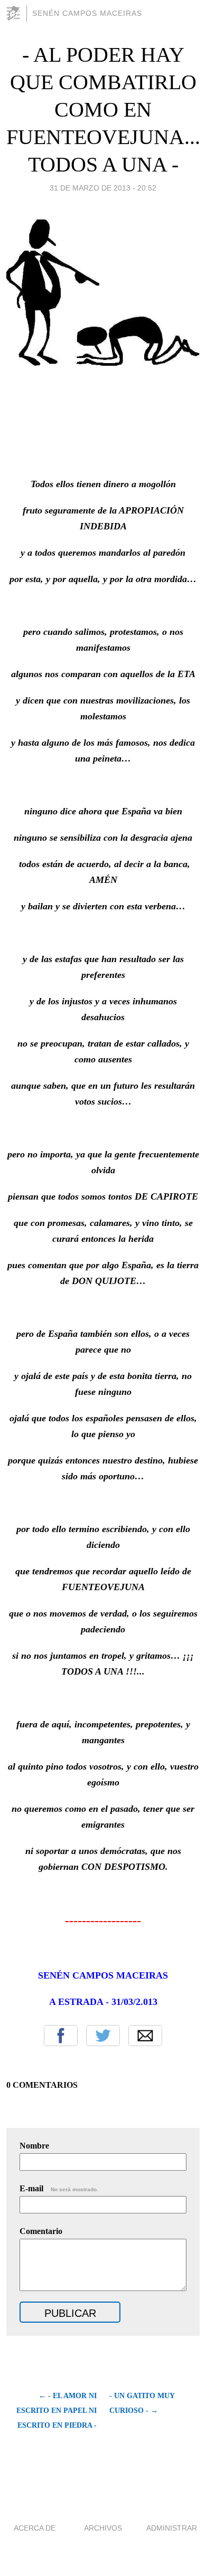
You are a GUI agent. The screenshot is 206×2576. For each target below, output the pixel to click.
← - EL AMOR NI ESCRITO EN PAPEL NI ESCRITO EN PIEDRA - (57, 2411)
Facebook (61, 2036)
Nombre (34, 2146)
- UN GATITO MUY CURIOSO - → (142, 2403)
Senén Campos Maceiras (87, 13)
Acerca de (35, 2528)
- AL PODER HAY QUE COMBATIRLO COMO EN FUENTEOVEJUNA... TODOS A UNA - (103, 110)
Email (145, 2036)
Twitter (103, 2036)
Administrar (172, 2528)
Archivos (103, 2528)
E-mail (59, 2188)
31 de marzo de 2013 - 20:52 (103, 188)
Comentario (41, 2231)
